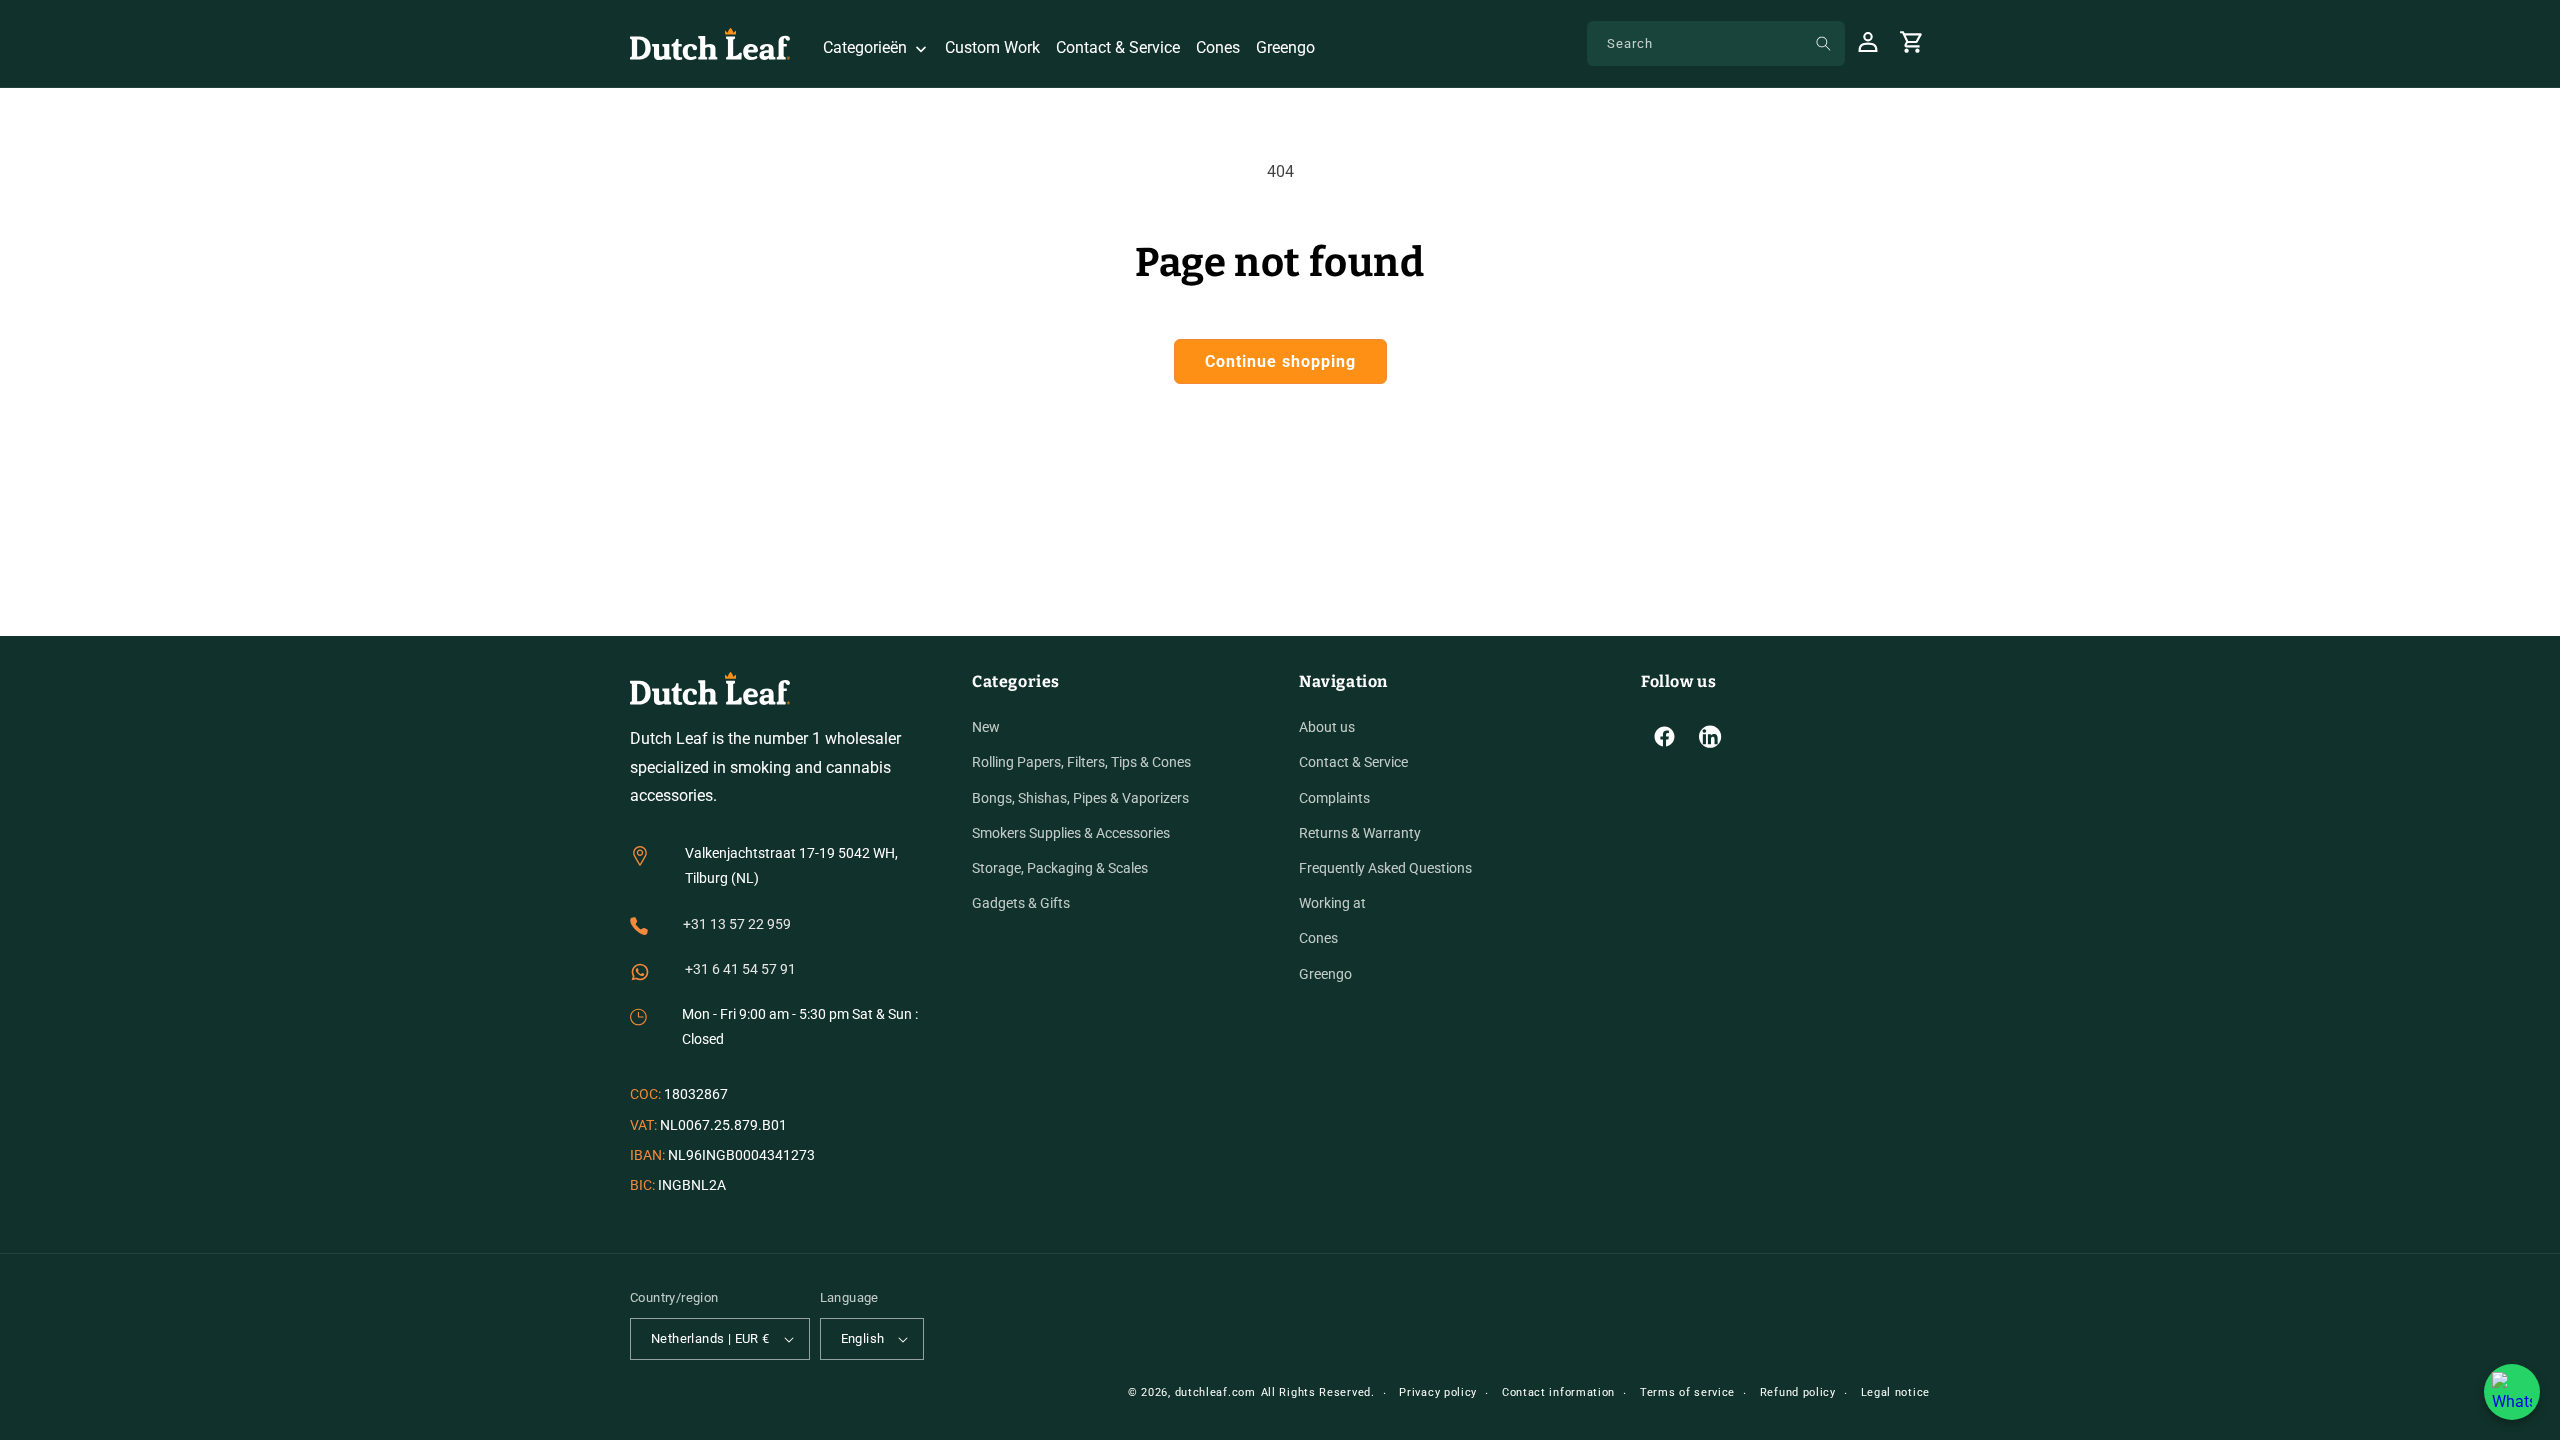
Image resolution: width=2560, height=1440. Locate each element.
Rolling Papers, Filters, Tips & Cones (1081, 762)
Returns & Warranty (1360, 833)
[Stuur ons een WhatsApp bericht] (2512, 1392)
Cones (1318, 938)
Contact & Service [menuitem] (1118, 47)
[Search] (1823, 43)
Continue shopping (1280, 361)
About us (1327, 727)
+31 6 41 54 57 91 (740, 969)
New (986, 727)
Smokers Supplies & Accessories (1071, 833)
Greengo (1325, 974)
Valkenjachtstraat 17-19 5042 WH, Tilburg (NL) (791, 865)
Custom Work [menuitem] (992, 47)
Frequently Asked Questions (1385, 868)
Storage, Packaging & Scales (1060, 868)
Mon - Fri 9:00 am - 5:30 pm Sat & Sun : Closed (800, 1026)
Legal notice (1895, 1392)
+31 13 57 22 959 (737, 924)
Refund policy (1798, 1392)
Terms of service (1687, 1392)
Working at (1332, 903)
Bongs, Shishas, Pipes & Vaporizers (1080, 798)
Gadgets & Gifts (1021, 903)
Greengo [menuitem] (1285, 47)
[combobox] (1716, 43)
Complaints (1334, 798)
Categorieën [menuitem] (865, 47)
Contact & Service (1353, 762)
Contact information (1558, 1392)
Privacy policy (1438, 1392)
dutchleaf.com (1215, 1392)
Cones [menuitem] (1218, 47)
